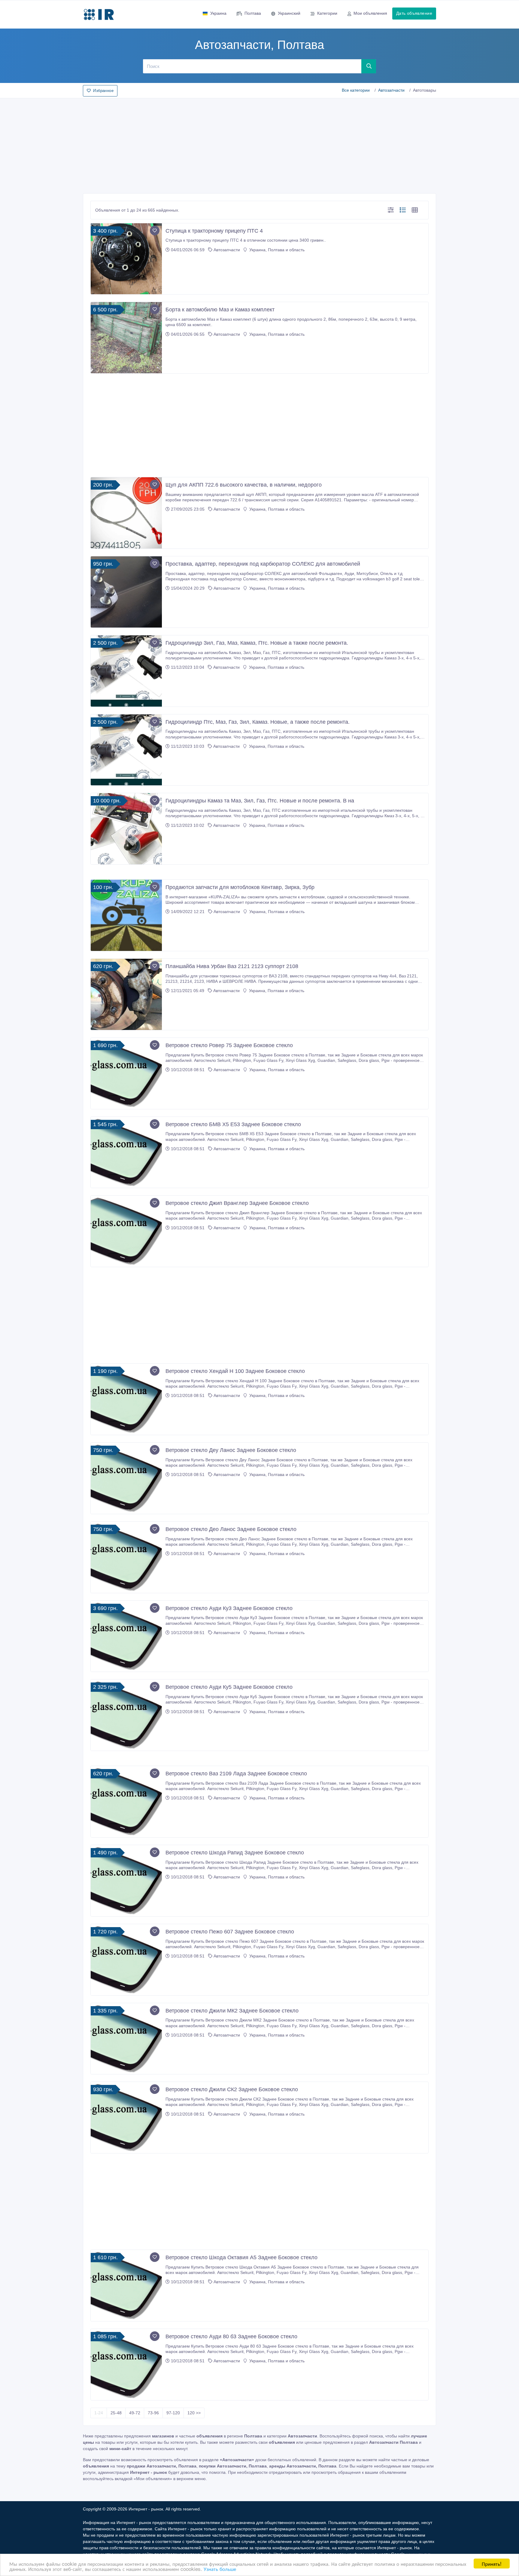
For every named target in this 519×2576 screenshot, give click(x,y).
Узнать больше (220, 2569)
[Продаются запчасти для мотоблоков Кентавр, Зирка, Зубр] (126, 915)
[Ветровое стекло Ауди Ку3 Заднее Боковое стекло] (126, 1636)
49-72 (135, 2413)
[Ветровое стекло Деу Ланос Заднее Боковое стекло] (126, 1478)
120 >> (194, 2413)
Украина (218, 13)
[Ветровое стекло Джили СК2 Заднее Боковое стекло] (126, 2118)
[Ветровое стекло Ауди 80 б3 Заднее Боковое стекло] (126, 2365)
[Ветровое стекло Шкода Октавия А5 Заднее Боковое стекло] (126, 2286)
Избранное (103, 91)
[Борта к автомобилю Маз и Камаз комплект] (126, 338)
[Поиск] (369, 66)
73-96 (153, 2413)
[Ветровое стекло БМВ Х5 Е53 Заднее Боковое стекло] (126, 1152)
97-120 (173, 2413)
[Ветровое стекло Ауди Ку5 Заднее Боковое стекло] (126, 1715)
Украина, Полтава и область (276, 250)
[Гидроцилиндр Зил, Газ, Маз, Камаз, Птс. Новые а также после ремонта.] (126, 671)
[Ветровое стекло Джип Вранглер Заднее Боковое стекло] (126, 1231)
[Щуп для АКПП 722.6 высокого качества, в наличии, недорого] (126, 513)
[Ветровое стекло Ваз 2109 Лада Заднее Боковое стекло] (126, 1802)
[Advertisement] (259, 144)
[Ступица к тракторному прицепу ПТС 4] (126, 259)
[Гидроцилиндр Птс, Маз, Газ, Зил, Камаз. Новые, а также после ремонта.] (126, 750)
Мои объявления (370, 13)
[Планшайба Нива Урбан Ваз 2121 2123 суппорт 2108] (126, 994)
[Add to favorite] (155, 231)
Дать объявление (414, 13)
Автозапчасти (391, 90)
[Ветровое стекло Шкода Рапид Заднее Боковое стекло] (126, 1881)
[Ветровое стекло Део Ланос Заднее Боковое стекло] (126, 1557)
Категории (327, 13)
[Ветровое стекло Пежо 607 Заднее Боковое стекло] (126, 1960)
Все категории (356, 90)
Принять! (492, 2564)
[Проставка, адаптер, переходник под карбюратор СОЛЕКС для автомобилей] (126, 592)
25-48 (116, 2413)
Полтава (253, 13)
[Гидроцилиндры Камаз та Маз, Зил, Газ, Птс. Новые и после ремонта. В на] (126, 829)
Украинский (289, 13)
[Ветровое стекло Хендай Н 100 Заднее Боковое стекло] (126, 1399)
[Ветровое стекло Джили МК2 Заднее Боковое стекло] (126, 2039)
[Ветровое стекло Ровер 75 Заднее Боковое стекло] (126, 1073)
